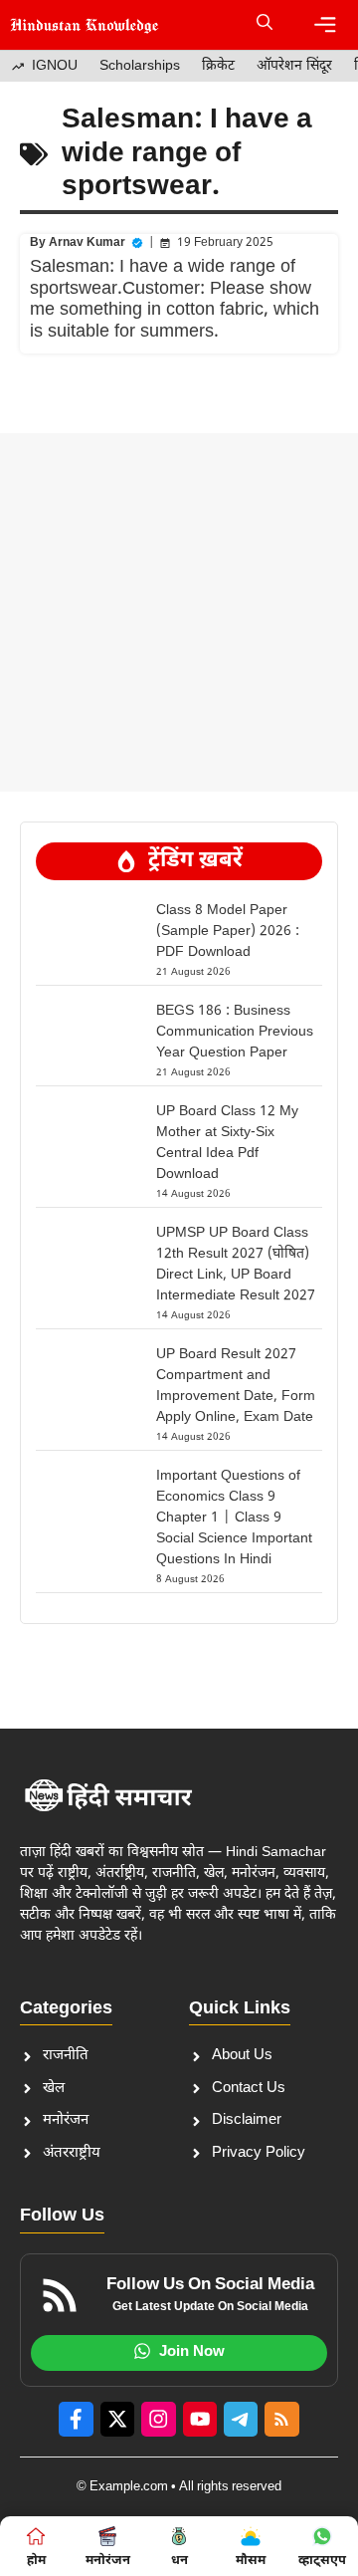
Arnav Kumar (87, 243)
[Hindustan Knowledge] (85, 25)
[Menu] (325, 25)
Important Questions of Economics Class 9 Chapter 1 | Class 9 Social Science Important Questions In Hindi (234, 1518)
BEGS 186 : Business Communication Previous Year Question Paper (235, 1032)
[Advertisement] (179, 612)
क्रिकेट (218, 66)
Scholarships (140, 66)
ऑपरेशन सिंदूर (294, 66)
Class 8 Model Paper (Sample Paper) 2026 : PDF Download (228, 932)
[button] (265, 25)
